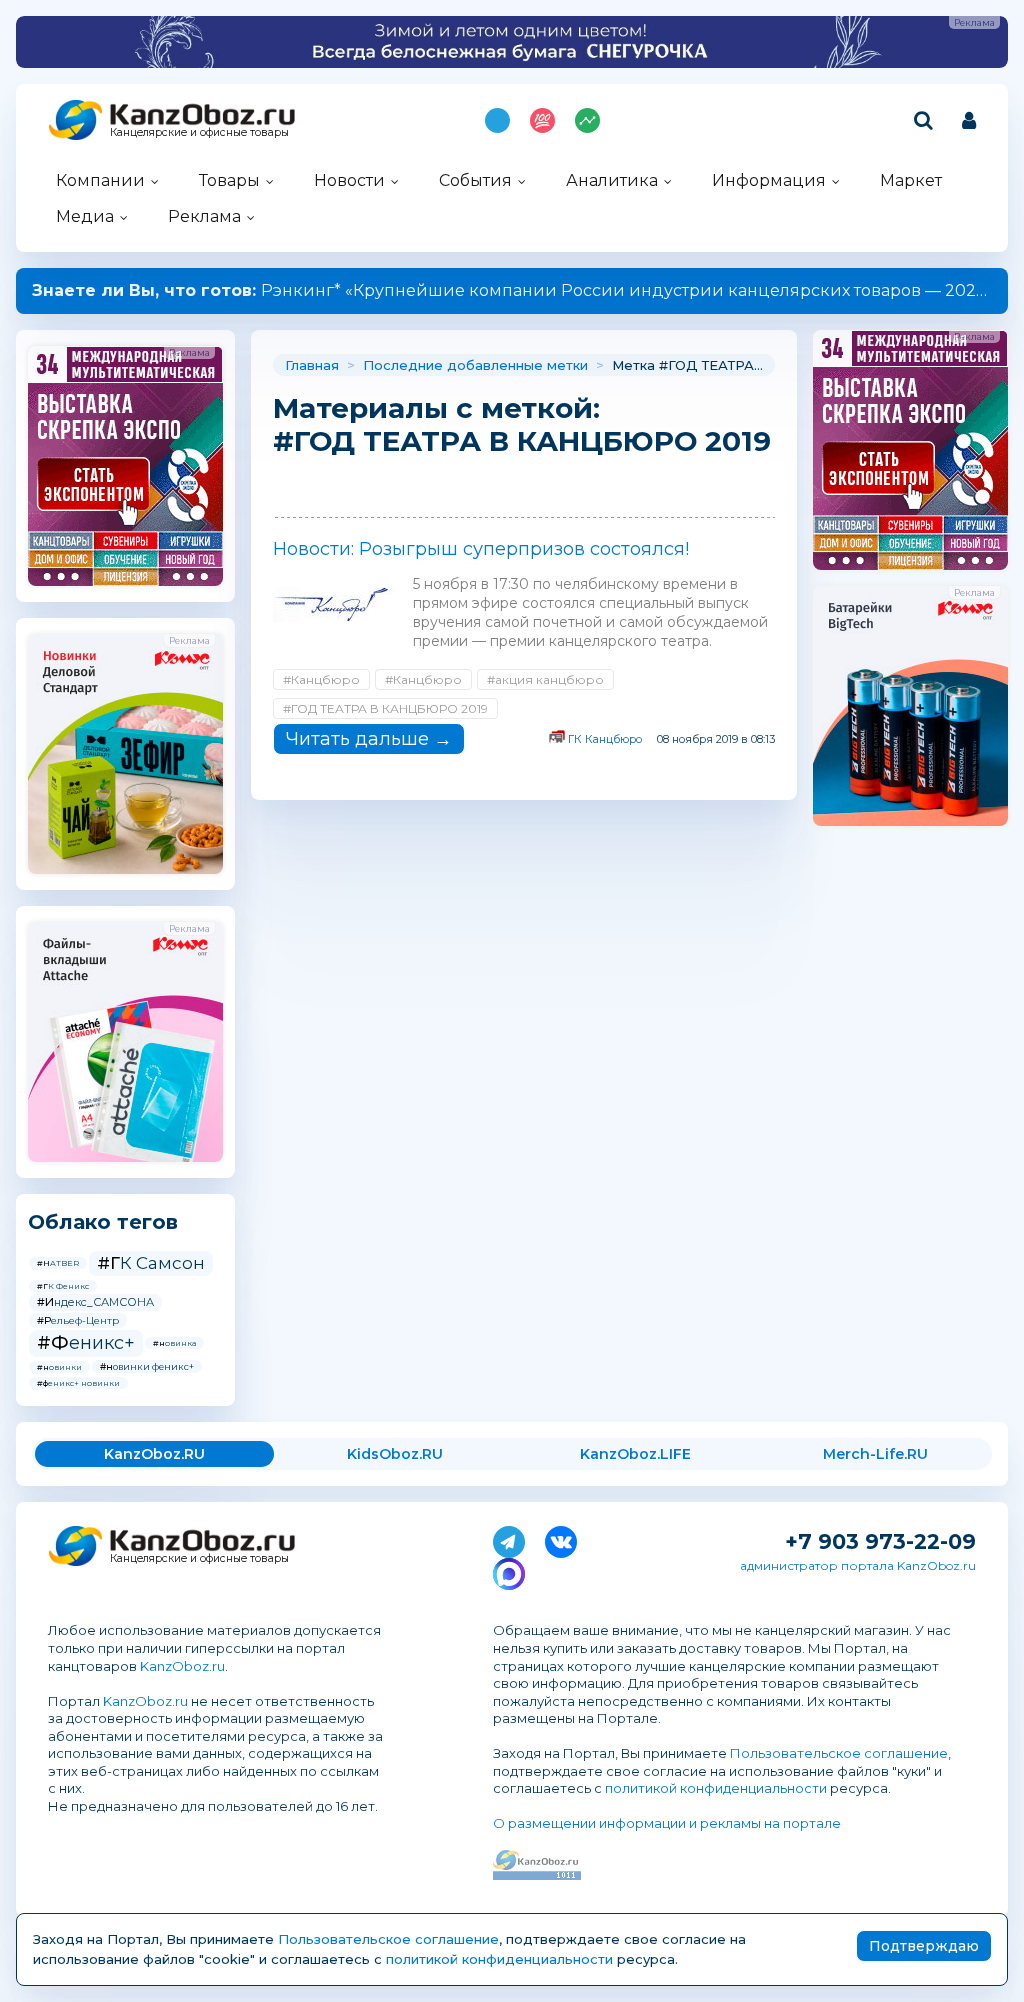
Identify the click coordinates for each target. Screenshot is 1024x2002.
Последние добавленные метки (475, 365)
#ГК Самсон (151, 1263)
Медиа (85, 216)
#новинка (174, 1343)
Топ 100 (542, 120)
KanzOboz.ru (182, 1666)
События (475, 180)
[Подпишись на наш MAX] (509, 1570)
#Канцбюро (321, 679)
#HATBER (58, 1263)
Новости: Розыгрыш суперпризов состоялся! (481, 549)
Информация (769, 180)
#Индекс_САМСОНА (95, 1302)
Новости (349, 180)
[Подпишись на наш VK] (561, 1538)
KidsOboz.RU (395, 1454)
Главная (312, 365)
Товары (229, 180)
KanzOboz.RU (154, 1454)
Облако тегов (103, 1222)
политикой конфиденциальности (716, 1788)
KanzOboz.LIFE (635, 1454)
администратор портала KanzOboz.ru (858, 1565)
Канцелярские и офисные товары (199, 132)
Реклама (204, 216)
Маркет (911, 180)
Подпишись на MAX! (497, 120)
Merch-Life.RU (875, 1454)
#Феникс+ (86, 1343)
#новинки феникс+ (147, 1366)
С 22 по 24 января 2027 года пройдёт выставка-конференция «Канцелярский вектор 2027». (512, 290)
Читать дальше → (369, 739)
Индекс (587, 120)
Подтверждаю (924, 1946)
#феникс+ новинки (78, 1383)
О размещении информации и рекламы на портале (667, 1823)
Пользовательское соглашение (839, 1753)
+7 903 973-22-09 (880, 1541)
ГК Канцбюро (605, 739)
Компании (100, 180)
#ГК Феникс (63, 1286)
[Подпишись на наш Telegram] (509, 1538)
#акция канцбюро (545, 679)
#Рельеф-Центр (78, 1320)
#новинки (59, 1367)
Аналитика (612, 180)
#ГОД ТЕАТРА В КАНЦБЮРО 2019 (385, 708)
